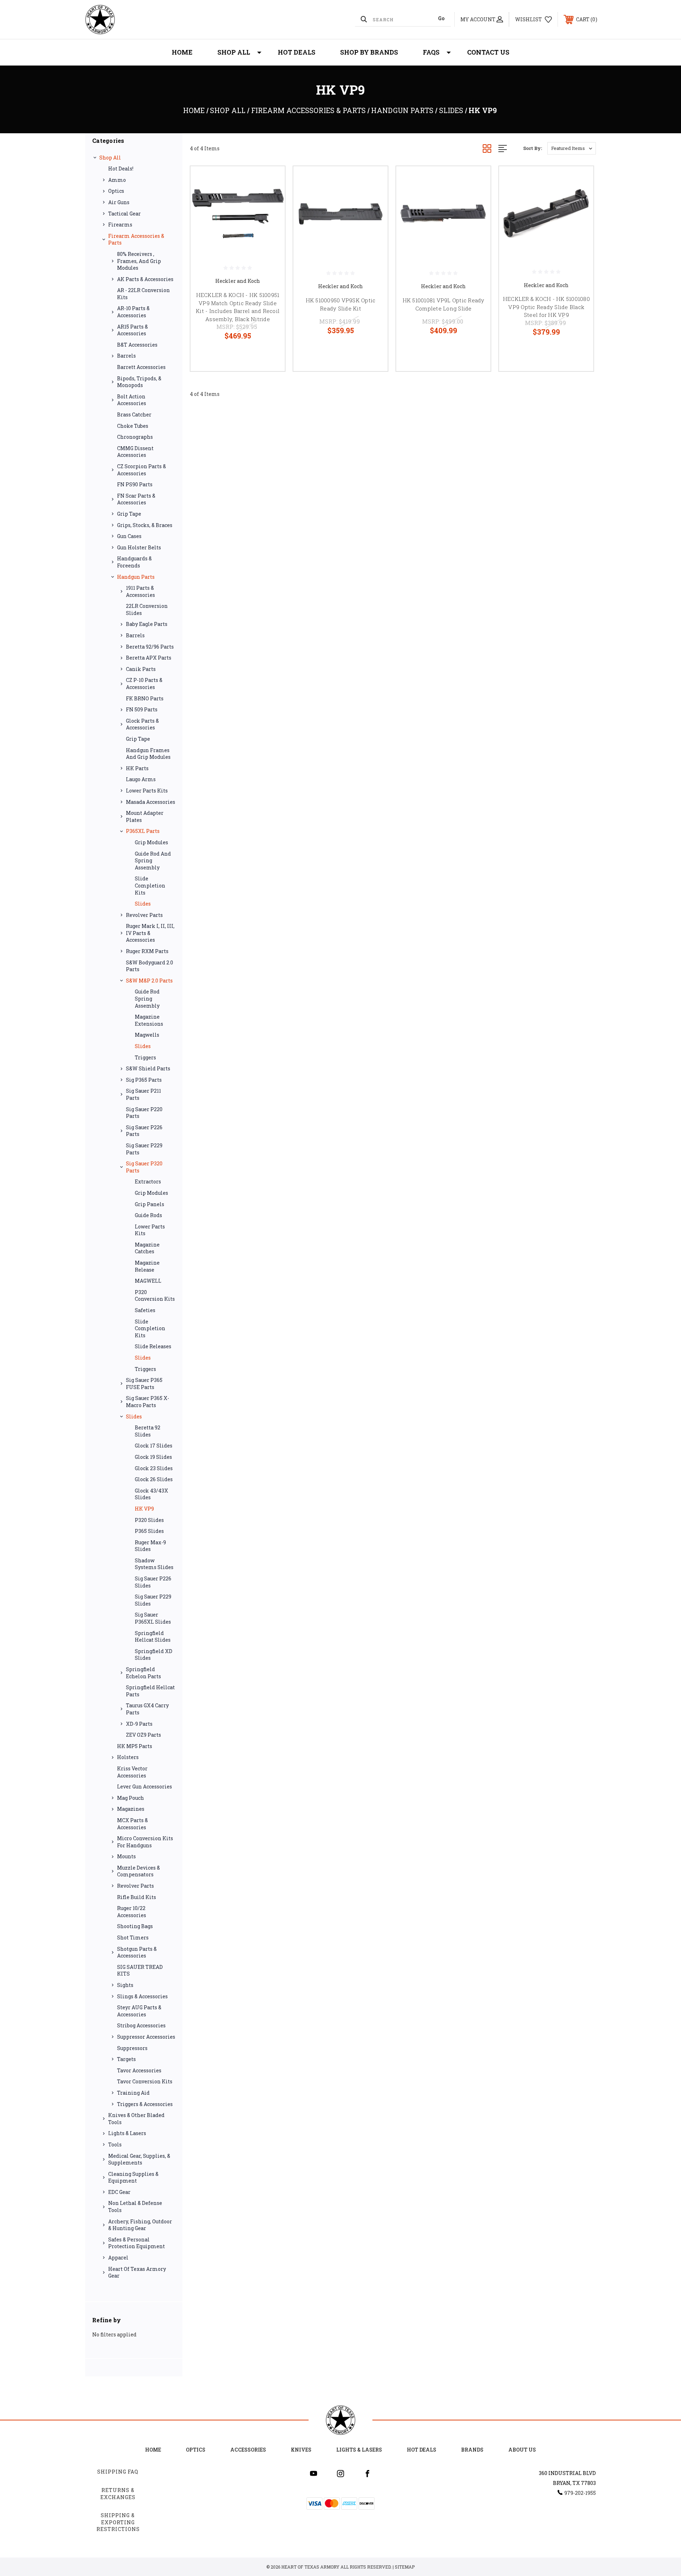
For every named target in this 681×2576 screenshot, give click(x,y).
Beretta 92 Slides (148, 1431)
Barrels (126, 356)
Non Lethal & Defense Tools (135, 2207)
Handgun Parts (136, 577)
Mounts (126, 1856)
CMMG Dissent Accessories (135, 452)
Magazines (131, 1809)
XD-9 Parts (139, 1724)
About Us (522, 2450)
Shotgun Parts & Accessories (137, 1952)
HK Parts (137, 768)
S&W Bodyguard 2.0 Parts (150, 966)
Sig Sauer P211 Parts (143, 1094)
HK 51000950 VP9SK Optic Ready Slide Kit (341, 304)
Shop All (234, 52)
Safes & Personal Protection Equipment (137, 2243)
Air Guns (119, 202)
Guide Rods (148, 1215)
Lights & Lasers (127, 2133)
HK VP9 (144, 1509)
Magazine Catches (147, 1248)
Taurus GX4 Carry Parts (147, 1709)
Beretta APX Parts (149, 658)
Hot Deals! (121, 169)
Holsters (128, 1757)
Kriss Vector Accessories (132, 1772)
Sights (125, 1985)
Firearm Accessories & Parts (136, 239)
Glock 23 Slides (154, 1468)
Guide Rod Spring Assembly (147, 998)
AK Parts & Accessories (145, 279)
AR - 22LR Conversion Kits (143, 294)
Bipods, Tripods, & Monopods (139, 382)
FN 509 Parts (142, 709)
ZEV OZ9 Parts (143, 1735)
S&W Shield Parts (148, 1068)
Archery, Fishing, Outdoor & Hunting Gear (140, 2225)
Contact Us (488, 52)
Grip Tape (129, 514)
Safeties (145, 1310)
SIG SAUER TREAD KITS (140, 1970)
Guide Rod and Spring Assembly (153, 861)
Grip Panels (150, 1204)
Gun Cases (129, 536)
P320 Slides (149, 1520)
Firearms (120, 225)
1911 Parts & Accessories (140, 591)
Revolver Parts (144, 915)
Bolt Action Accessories (132, 400)
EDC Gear (119, 2192)
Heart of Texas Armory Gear (137, 2272)
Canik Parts (141, 669)
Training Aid (133, 2093)
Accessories (248, 2450)
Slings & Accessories (142, 1996)
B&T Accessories (137, 345)
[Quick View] (271, 181)
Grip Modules (151, 842)
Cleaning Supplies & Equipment (133, 2177)
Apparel (118, 2258)
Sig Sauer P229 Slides (153, 1600)
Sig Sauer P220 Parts (144, 1113)
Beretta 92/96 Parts (150, 647)
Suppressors (132, 2048)
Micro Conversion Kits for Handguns (145, 1842)
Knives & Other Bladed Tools (136, 2119)
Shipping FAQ (118, 2472)
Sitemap (405, 2567)
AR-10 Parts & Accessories (133, 312)
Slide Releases (153, 1346)
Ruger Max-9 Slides (150, 1546)
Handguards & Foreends (134, 562)
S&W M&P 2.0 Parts (149, 981)
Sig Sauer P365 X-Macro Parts (148, 1402)
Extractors (148, 1181)
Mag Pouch (131, 1798)
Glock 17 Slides (154, 1446)
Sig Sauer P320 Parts (144, 1167)
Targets (126, 2059)
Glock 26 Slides (154, 1479)
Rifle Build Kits (137, 1897)
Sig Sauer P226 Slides (153, 1582)
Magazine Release (147, 1266)
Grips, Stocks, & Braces (145, 525)
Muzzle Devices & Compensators (139, 1871)
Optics (116, 191)
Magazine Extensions (149, 1020)
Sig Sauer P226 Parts (144, 1131)
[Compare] (271, 217)
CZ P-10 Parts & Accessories (144, 684)
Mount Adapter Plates (145, 816)
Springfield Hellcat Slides (153, 1637)
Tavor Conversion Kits (145, 2081)
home (153, 2450)
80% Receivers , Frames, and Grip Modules (139, 261)
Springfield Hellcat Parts (150, 1691)
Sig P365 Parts (144, 1080)
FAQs (431, 52)
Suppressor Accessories (146, 2037)
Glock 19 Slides (153, 1457)
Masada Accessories (151, 802)
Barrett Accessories (141, 367)
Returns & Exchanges (118, 2494)
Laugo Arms (141, 779)
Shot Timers (133, 1937)
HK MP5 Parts (135, 1746)
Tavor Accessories (139, 2070)
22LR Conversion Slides (147, 609)
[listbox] (572, 148)
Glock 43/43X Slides (151, 1494)
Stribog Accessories (141, 2025)
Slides (143, 904)
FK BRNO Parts (145, 698)
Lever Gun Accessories (145, 1787)
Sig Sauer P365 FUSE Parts (144, 1384)
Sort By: (533, 148)
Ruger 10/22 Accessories (132, 1912)
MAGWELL (148, 1281)
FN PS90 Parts (135, 484)
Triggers (145, 1057)
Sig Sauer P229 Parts (144, 1149)
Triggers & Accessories (145, 2104)
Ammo (117, 180)
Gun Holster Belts (139, 547)
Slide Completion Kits (150, 885)
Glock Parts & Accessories (142, 724)
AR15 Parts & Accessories (132, 330)
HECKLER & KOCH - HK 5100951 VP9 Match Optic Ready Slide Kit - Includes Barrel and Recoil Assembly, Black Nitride (238, 307)
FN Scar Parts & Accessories (136, 499)
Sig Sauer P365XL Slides (153, 1618)
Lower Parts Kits (147, 791)
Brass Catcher (134, 415)
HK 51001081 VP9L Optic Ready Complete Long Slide (444, 304)
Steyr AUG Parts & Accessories (139, 2011)
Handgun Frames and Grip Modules (148, 754)
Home (182, 52)
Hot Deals (297, 52)
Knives (301, 2450)
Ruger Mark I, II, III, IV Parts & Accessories (150, 933)
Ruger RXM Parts (147, 951)
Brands (472, 2450)
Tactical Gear (124, 214)
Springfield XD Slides (154, 1655)
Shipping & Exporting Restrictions (118, 2522)
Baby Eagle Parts (147, 624)
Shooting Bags (135, 1926)
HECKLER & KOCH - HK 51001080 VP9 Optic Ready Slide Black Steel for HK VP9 (546, 307)
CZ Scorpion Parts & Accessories (142, 470)
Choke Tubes (133, 426)
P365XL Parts (143, 831)
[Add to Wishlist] (271, 199)
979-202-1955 (580, 2493)
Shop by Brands (369, 52)
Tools (115, 2144)
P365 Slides (149, 1531)
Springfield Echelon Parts (143, 1673)
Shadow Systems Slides (154, 1564)
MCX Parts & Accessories (132, 1824)
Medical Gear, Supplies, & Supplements (139, 2159)
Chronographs (135, 437)
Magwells (147, 1035)
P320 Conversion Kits (155, 1296)
